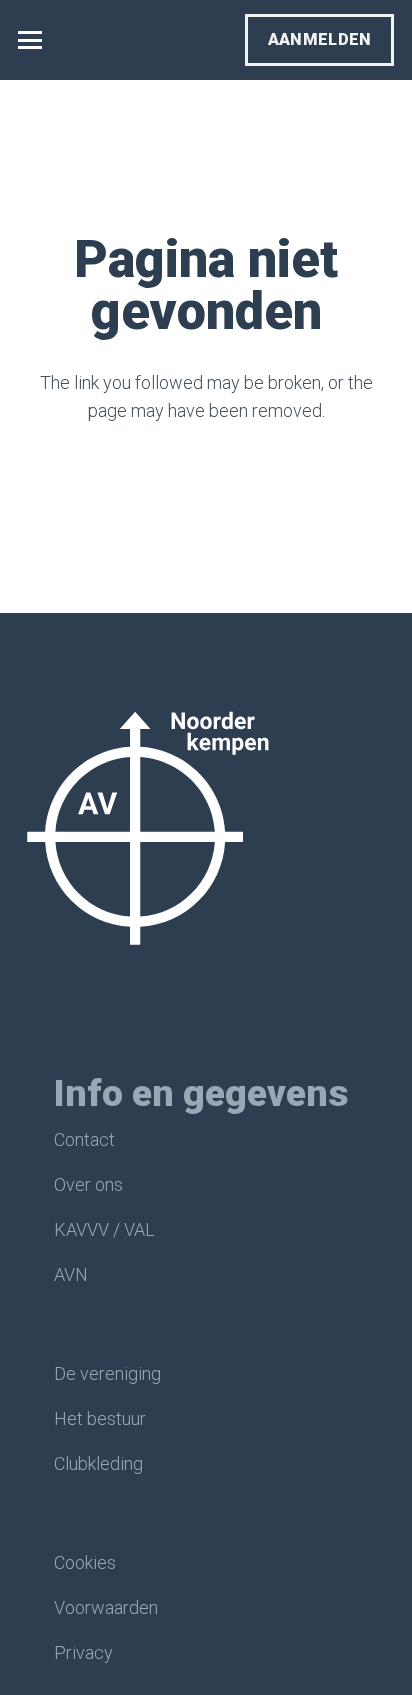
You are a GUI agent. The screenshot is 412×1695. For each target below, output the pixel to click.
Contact (84, 1139)
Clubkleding (98, 1463)
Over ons (88, 1184)
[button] (30, 40)
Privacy (83, 1652)
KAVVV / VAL (104, 1229)
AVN (71, 1274)
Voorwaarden (106, 1607)
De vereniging (107, 1373)
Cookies (85, 1562)
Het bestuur (100, 1418)
